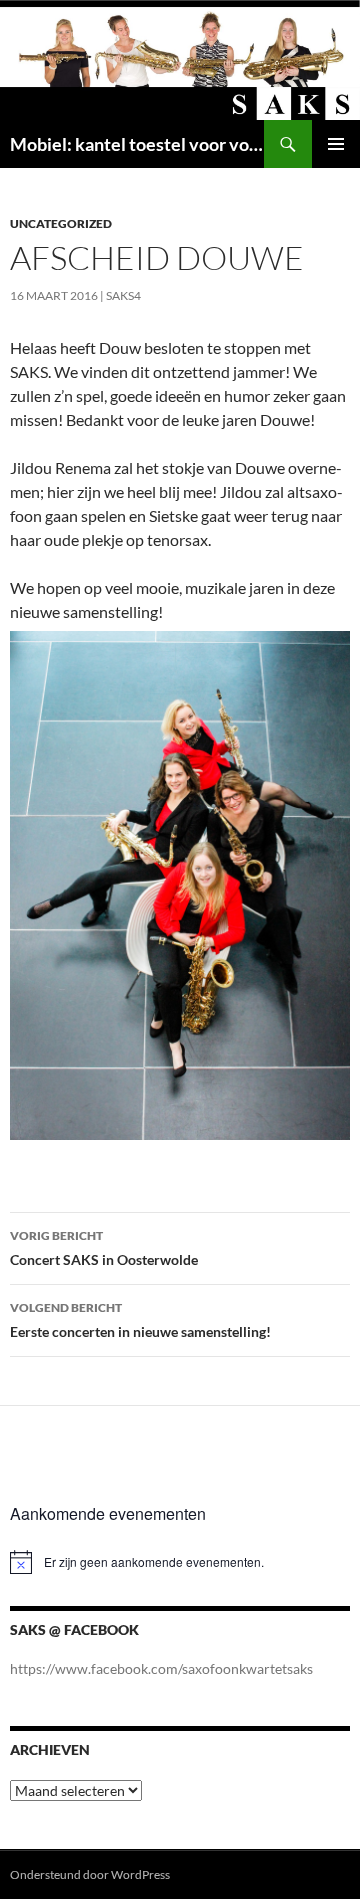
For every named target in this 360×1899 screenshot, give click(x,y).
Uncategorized (61, 223)
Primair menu (336, 144)
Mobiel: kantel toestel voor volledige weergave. (137, 144)
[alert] (180, 1562)
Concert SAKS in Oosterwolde (104, 1248)
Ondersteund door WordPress (90, 1874)
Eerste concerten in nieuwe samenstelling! (140, 1320)
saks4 (123, 295)
